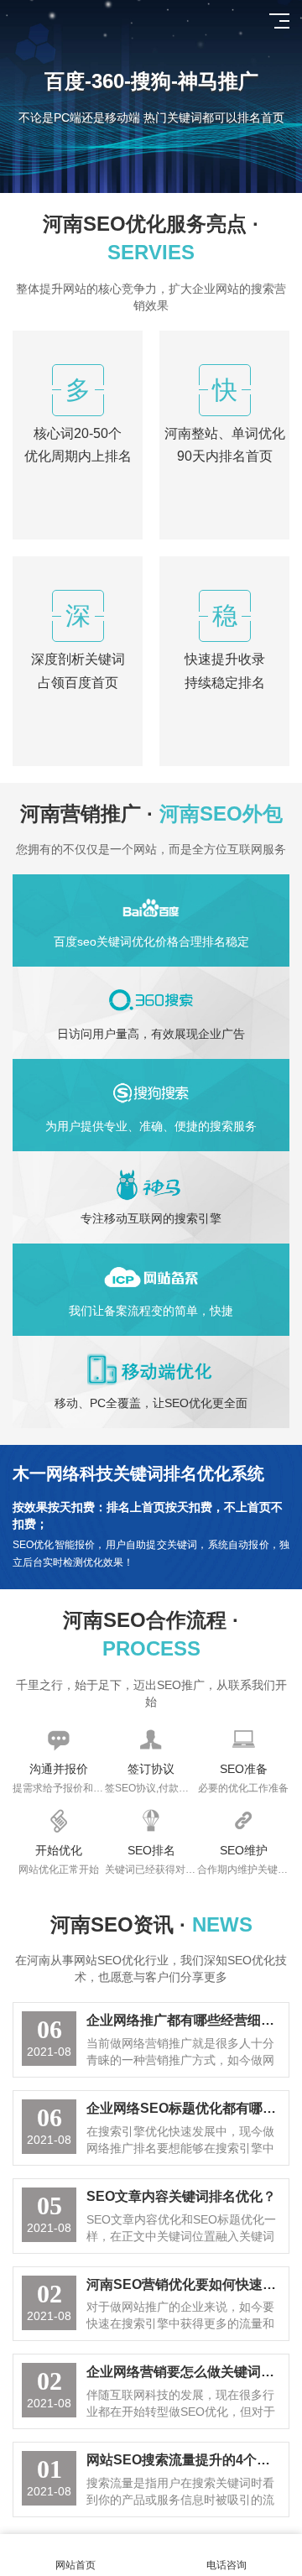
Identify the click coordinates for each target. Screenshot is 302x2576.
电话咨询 (226, 2565)
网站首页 (75, 2565)
